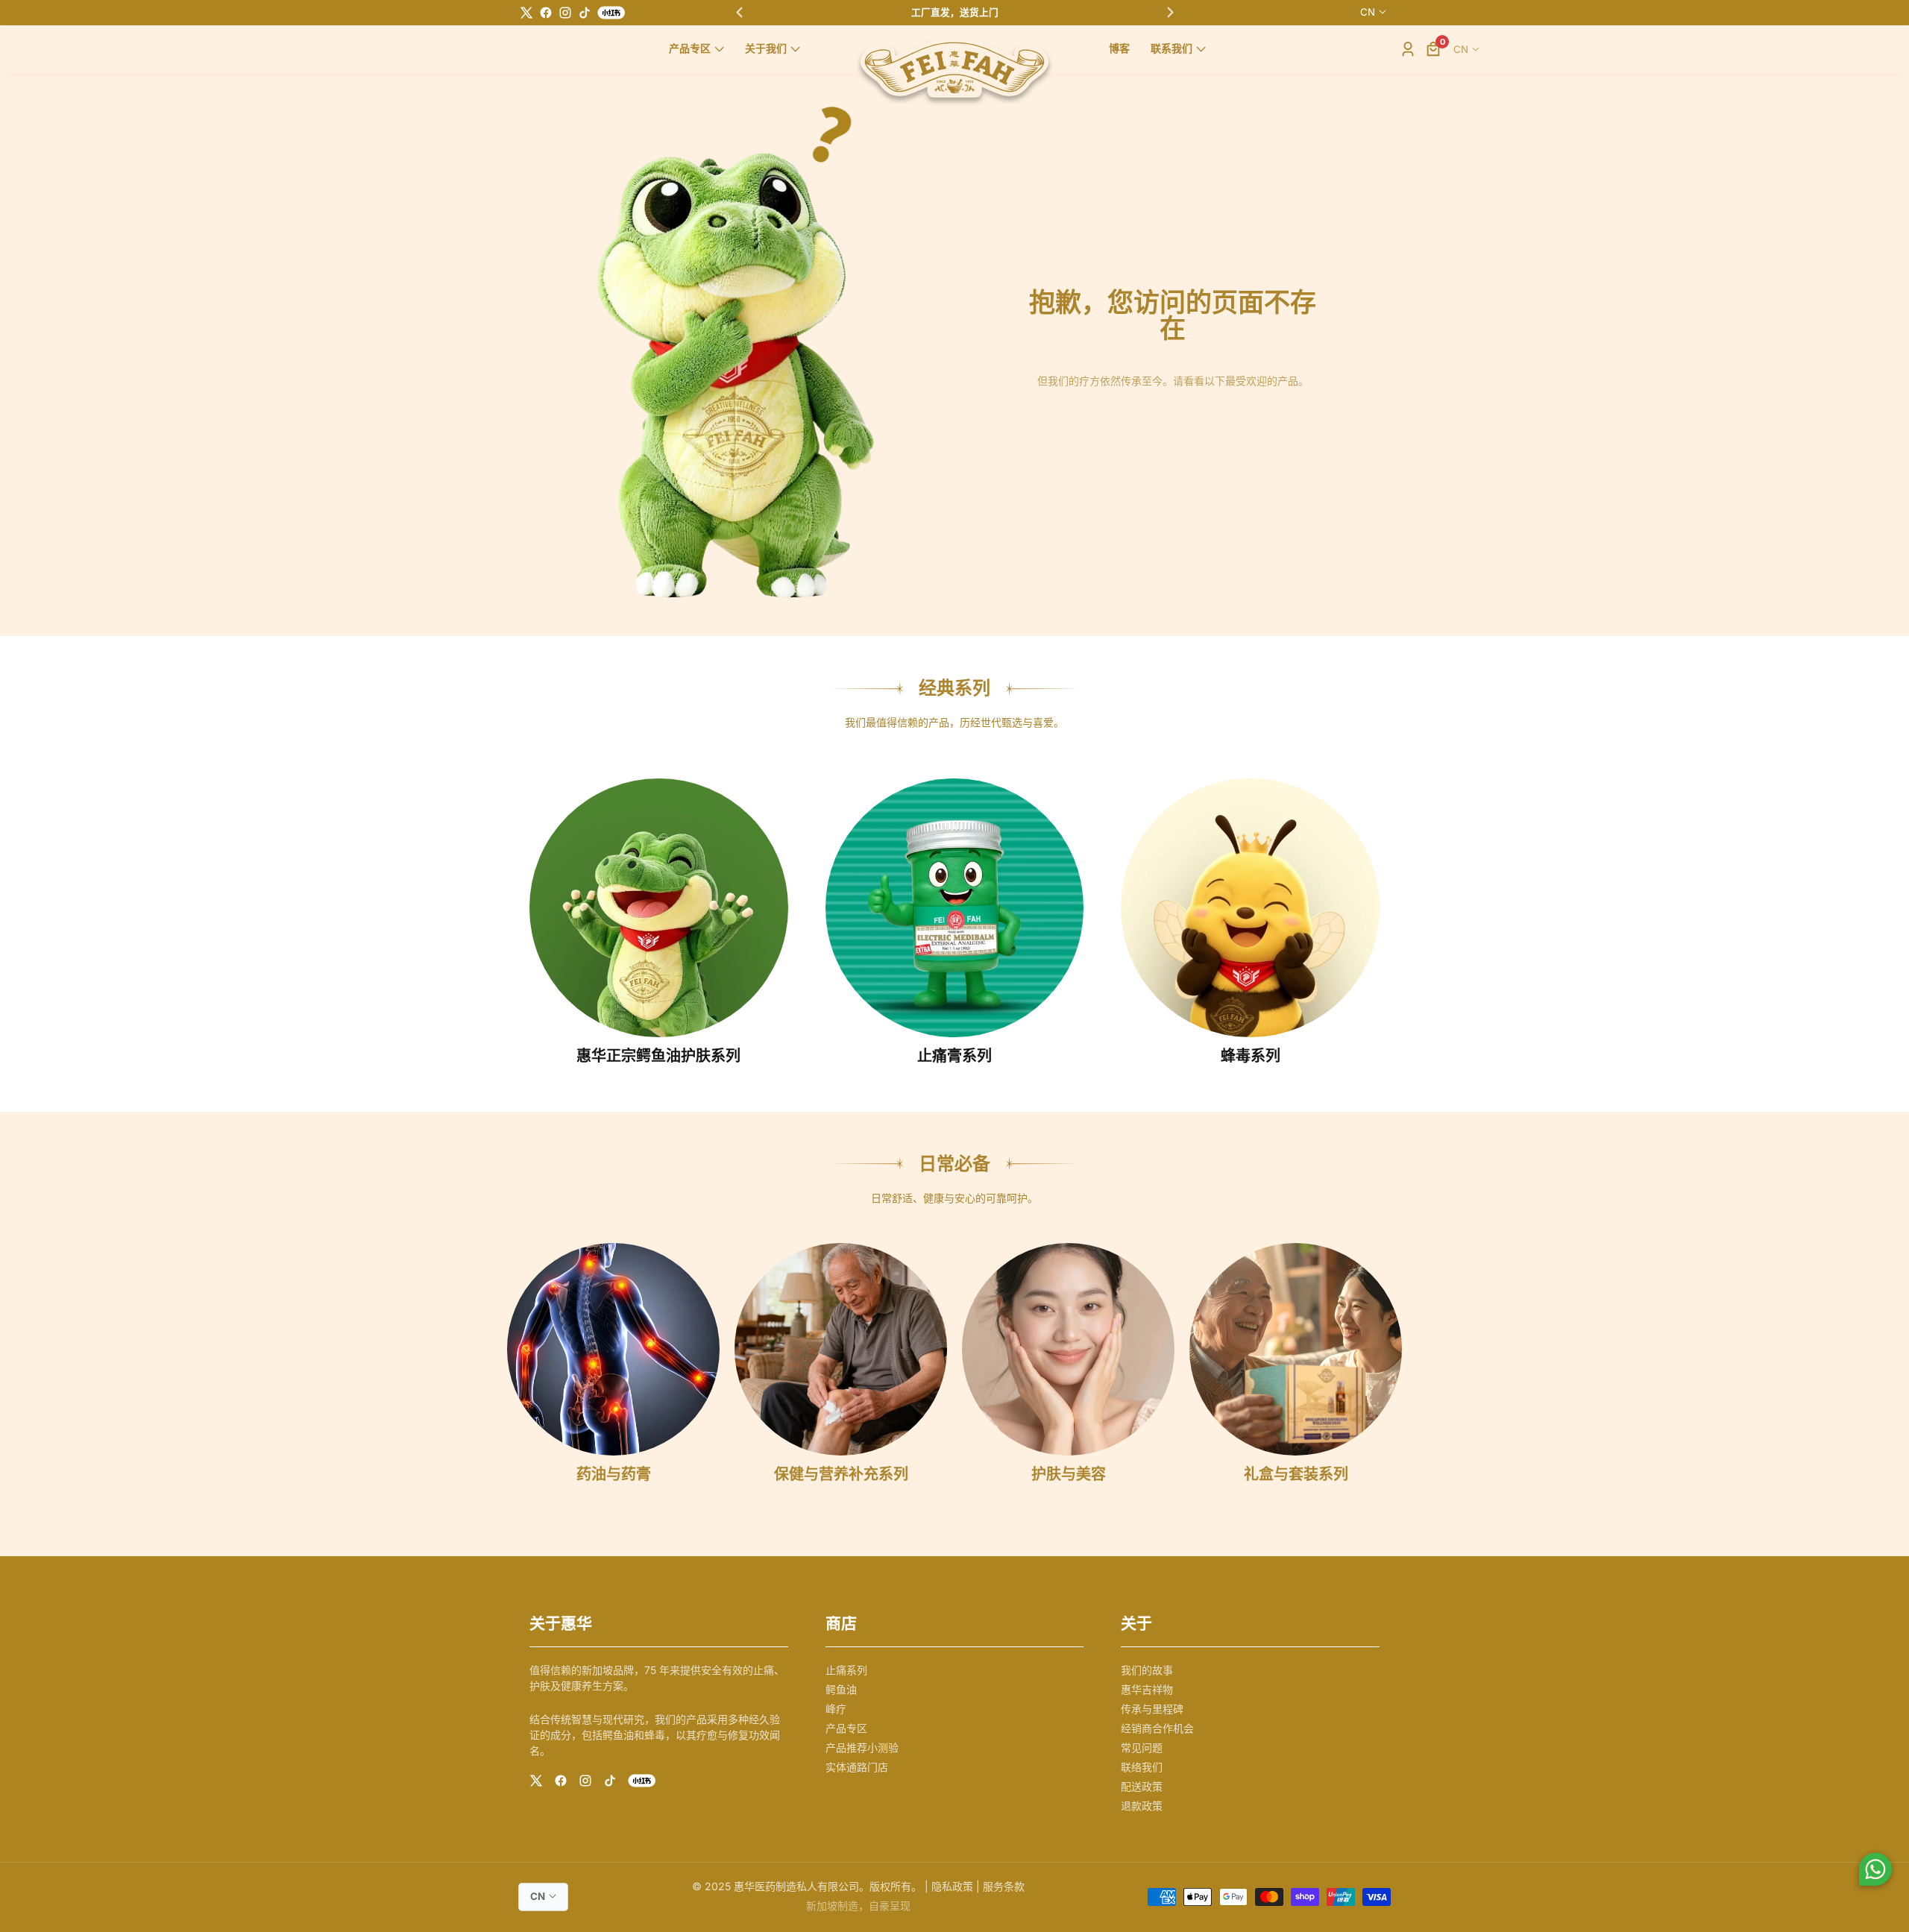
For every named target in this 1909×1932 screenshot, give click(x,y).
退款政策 (1142, 1806)
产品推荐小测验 (862, 1747)
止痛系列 (846, 1670)
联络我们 (1142, 1767)
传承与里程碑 (1152, 1709)
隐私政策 (952, 1887)
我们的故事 (1147, 1670)
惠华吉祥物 (1147, 1689)
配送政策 (1142, 1786)
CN (1368, 12)
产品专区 (690, 49)
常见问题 (1142, 1747)
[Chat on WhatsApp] (1875, 1872)
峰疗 (836, 1709)
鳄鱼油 (841, 1689)
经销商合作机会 (1157, 1728)
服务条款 (1004, 1887)
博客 (1119, 49)
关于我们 (766, 49)
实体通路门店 (857, 1767)
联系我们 (1171, 49)
